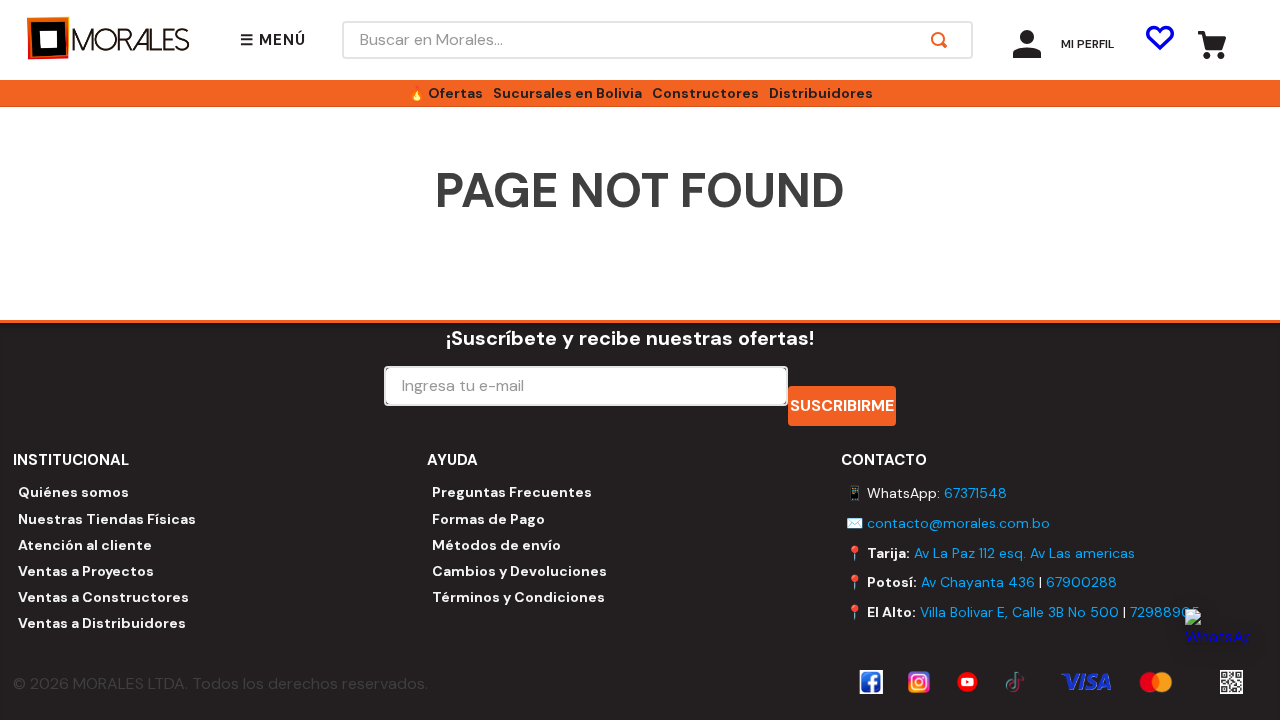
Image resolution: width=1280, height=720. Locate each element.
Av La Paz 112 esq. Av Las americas (1024, 553)
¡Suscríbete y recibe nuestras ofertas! (630, 338)
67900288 (1081, 582)
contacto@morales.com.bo (958, 523)
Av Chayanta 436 (978, 582)
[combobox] (657, 40)
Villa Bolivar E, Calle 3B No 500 (1019, 612)
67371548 (975, 493)
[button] (273, 40)
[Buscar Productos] (943, 40)
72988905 (1165, 612)
